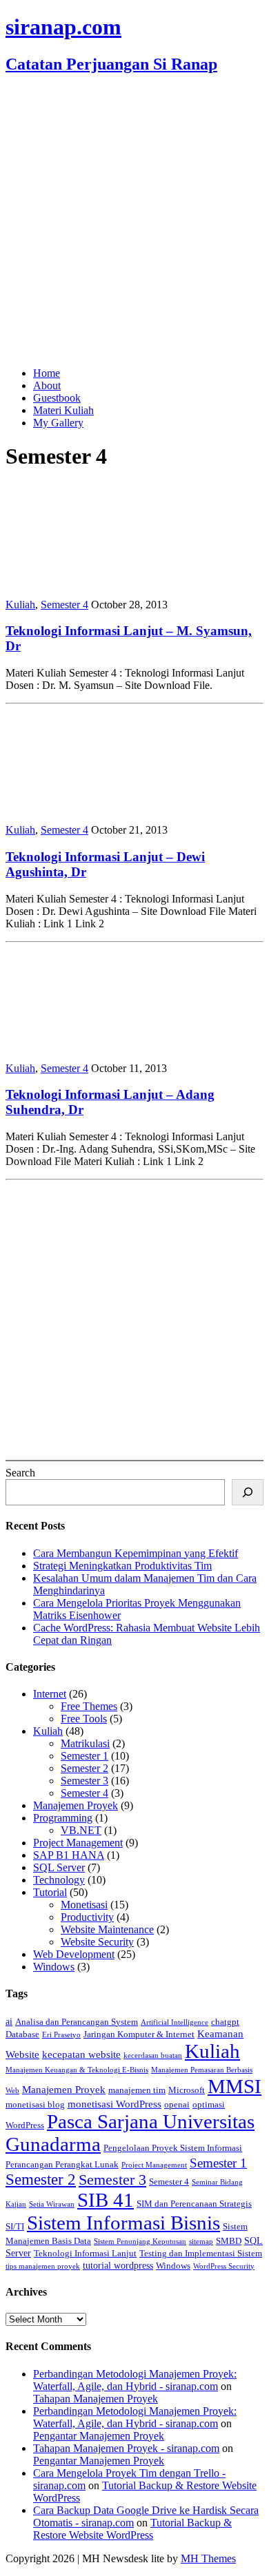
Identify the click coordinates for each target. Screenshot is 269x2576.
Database (22, 2034)
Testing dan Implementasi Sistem (201, 2254)
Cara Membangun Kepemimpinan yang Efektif (136, 1553)
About (47, 385)
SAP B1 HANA (69, 1855)
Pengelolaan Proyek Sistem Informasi (173, 2148)
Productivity (87, 1917)
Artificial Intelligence (175, 2022)
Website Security (97, 1942)
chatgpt (225, 2022)
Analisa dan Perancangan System (77, 2022)
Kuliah (20, 605)
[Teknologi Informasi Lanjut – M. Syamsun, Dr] (95, 581)
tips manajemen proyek (43, 2266)
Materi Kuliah (63, 410)
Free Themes (89, 1706)
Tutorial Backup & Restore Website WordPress (132, 2529)
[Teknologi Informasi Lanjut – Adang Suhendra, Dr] (95, 1045)
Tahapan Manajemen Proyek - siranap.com (126, 2448)
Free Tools (84, 1719)
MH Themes (208, 2558)
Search (20, 1473)
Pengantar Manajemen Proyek (99, 2436)
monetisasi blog (35, 2105)
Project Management (78, 1843)
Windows (54, 1967)
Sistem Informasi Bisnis (123, 2223)
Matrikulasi (85, 1743)
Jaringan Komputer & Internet (139, 2034)
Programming (63, 1818)
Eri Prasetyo (61, 2035)
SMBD (229, 2241)
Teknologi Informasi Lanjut (85, 2254)
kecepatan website (81, 2054)
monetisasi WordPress (114, 2104)
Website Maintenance (107, 1929)
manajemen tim (137, 2090)
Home (47, 373)
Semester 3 (84, 1781)
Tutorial (50, 1892)
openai (177, 2105)
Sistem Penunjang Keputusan (140, 2242)
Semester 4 (64, 605)
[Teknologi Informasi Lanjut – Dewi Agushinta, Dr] (95, 806)
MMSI (235, 2086)
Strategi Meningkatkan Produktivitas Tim (122, 1566)
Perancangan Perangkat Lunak (62, 2165)
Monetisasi (84, 1905)
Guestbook (57, 398)
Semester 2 (84, 1768)
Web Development (74, 1954)
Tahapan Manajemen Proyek (96, 2399)
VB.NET (81, 1830)
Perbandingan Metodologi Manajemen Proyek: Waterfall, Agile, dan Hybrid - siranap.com (135, 2380)
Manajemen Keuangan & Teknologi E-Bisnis (77, 2070)
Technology (59, 1880)
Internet (50, 1694)
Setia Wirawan (52, 2204)
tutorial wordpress (118, 2265)
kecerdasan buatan (153, 2055)
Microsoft (187, 2090)
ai (9, 2021)
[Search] (248, 1492)
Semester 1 (84, 1756)
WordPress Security (224, 2266)
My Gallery (58, 423)
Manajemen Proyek (76, 1805)
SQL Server (59, 1867)
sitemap (201, 2242)
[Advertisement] (134, 222)
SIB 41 (106, 2200)
